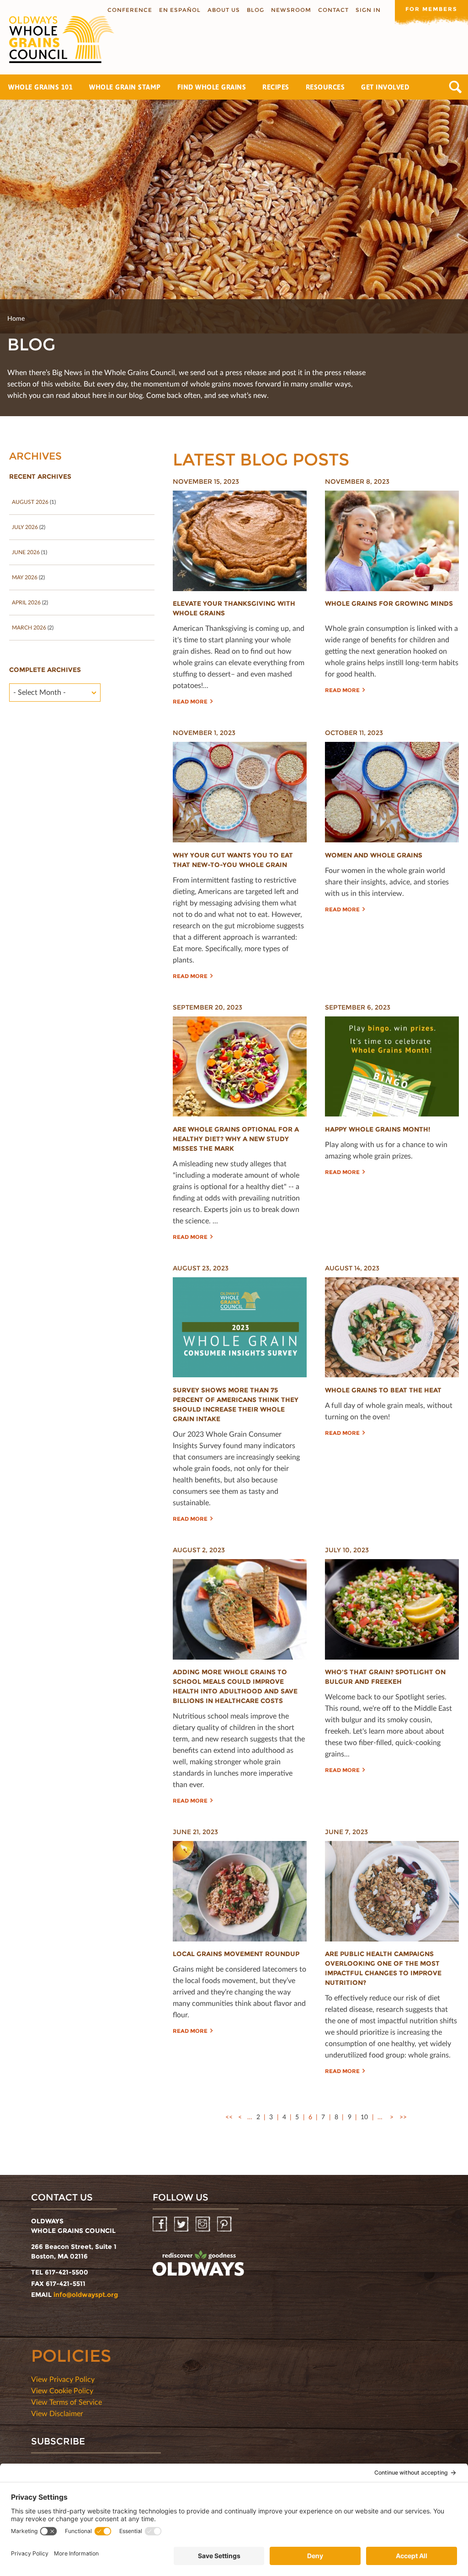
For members (431, 9)
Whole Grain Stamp (125, 87)
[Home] (57, 40)
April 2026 (26, 602)
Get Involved (385, 87)
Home (16, 318)
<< (229, 2117)
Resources (325, 87)
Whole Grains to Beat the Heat (383, 1390)
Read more (190, 701)
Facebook (161, 2224)
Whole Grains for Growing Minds (389, 603)
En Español (180, 10)
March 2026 (29, 627)
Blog (255, 10)
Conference (130, 10)
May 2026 (25, 577)
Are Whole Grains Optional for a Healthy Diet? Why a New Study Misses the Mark (236, 1139)
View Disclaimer (57, 2413)
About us (224, 10)
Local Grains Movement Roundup (236, 1954)
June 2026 (26, 552)
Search (455, 87)
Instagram (204, 2224)
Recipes (276, 87)
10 (364, 2117)
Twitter (182, 2224)
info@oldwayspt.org (86, 2295)
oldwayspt (198, 2264)
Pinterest (225, 2224)
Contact (333, 10)
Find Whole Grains (212, 87)
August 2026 (30, 502)
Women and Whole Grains (374, 855)
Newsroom (291, 10)
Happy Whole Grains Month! (378, 1129)
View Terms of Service (66, 2402)
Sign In (368, 10)
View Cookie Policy (62, 2390)
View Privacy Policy (63, 2379)
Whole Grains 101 (40, 87)
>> (403, 2117)
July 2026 (25, 527)
